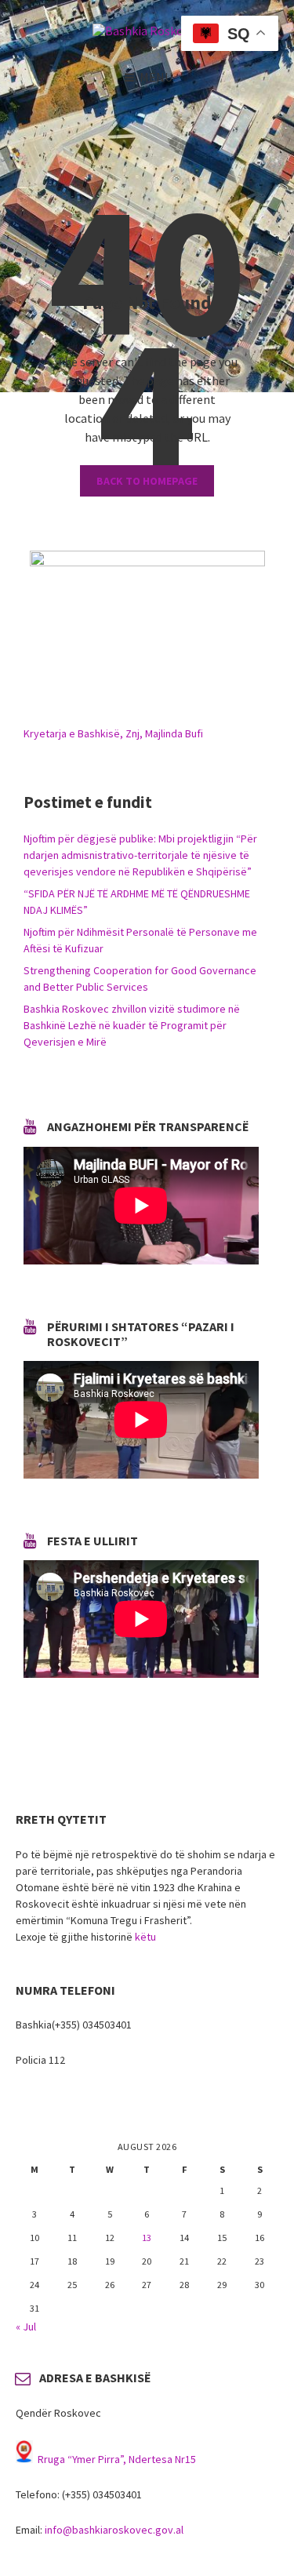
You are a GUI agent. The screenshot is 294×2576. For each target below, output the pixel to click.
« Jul (26, 2327)
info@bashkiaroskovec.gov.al (114, 2530)
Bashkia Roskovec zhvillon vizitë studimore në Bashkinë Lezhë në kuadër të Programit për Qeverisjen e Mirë (132, 1025)
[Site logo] (147, 31)
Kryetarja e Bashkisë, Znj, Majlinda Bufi (113, 733)
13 (147, 2238)
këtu (145, 1937)
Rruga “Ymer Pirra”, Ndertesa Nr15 (117, 2459)
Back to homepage (147, 481)
